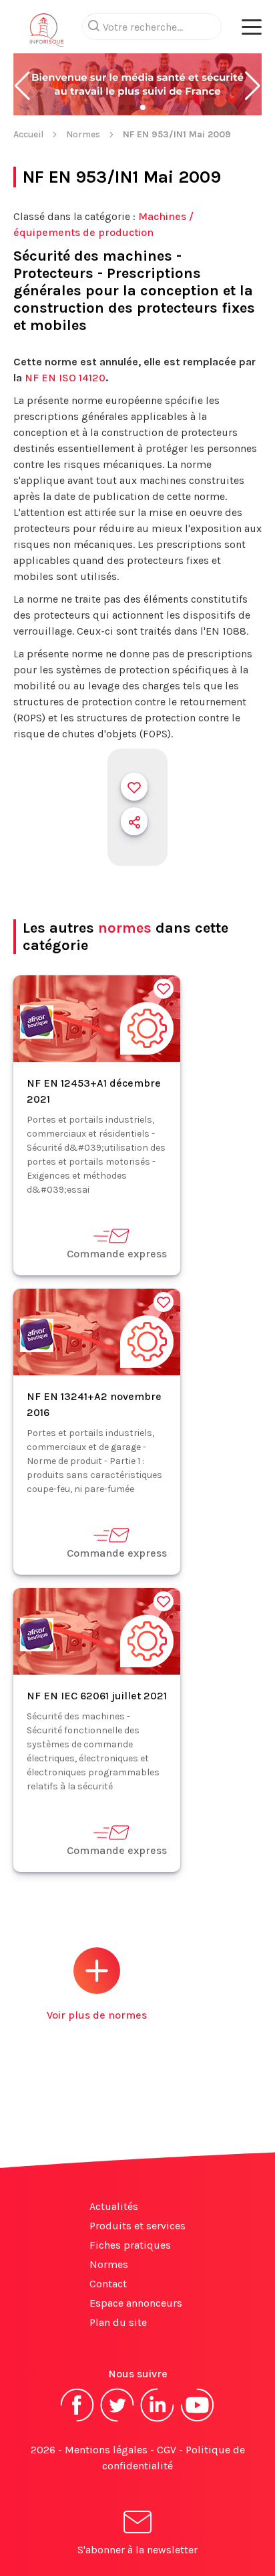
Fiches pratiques (130, 2245)
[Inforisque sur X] (117, 2420)
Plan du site (118, 2322)
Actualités (114, 2206)
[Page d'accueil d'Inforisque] (47, 33)
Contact (108, 2284)
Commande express (117, 1254)
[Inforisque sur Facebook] (77, 2420)
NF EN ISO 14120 (65, 378)
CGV (167, 2450)
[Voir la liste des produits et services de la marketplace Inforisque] (137, 86)
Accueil (28, 134)
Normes (83, 134)
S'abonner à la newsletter (137, 2550)
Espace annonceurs (136, 2303)
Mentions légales (106, 2450)
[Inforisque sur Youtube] (198, 2420)
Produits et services (137, 2226)
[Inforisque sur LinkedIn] (158, 2420)
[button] (22, 86)
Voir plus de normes (97, 2015)
